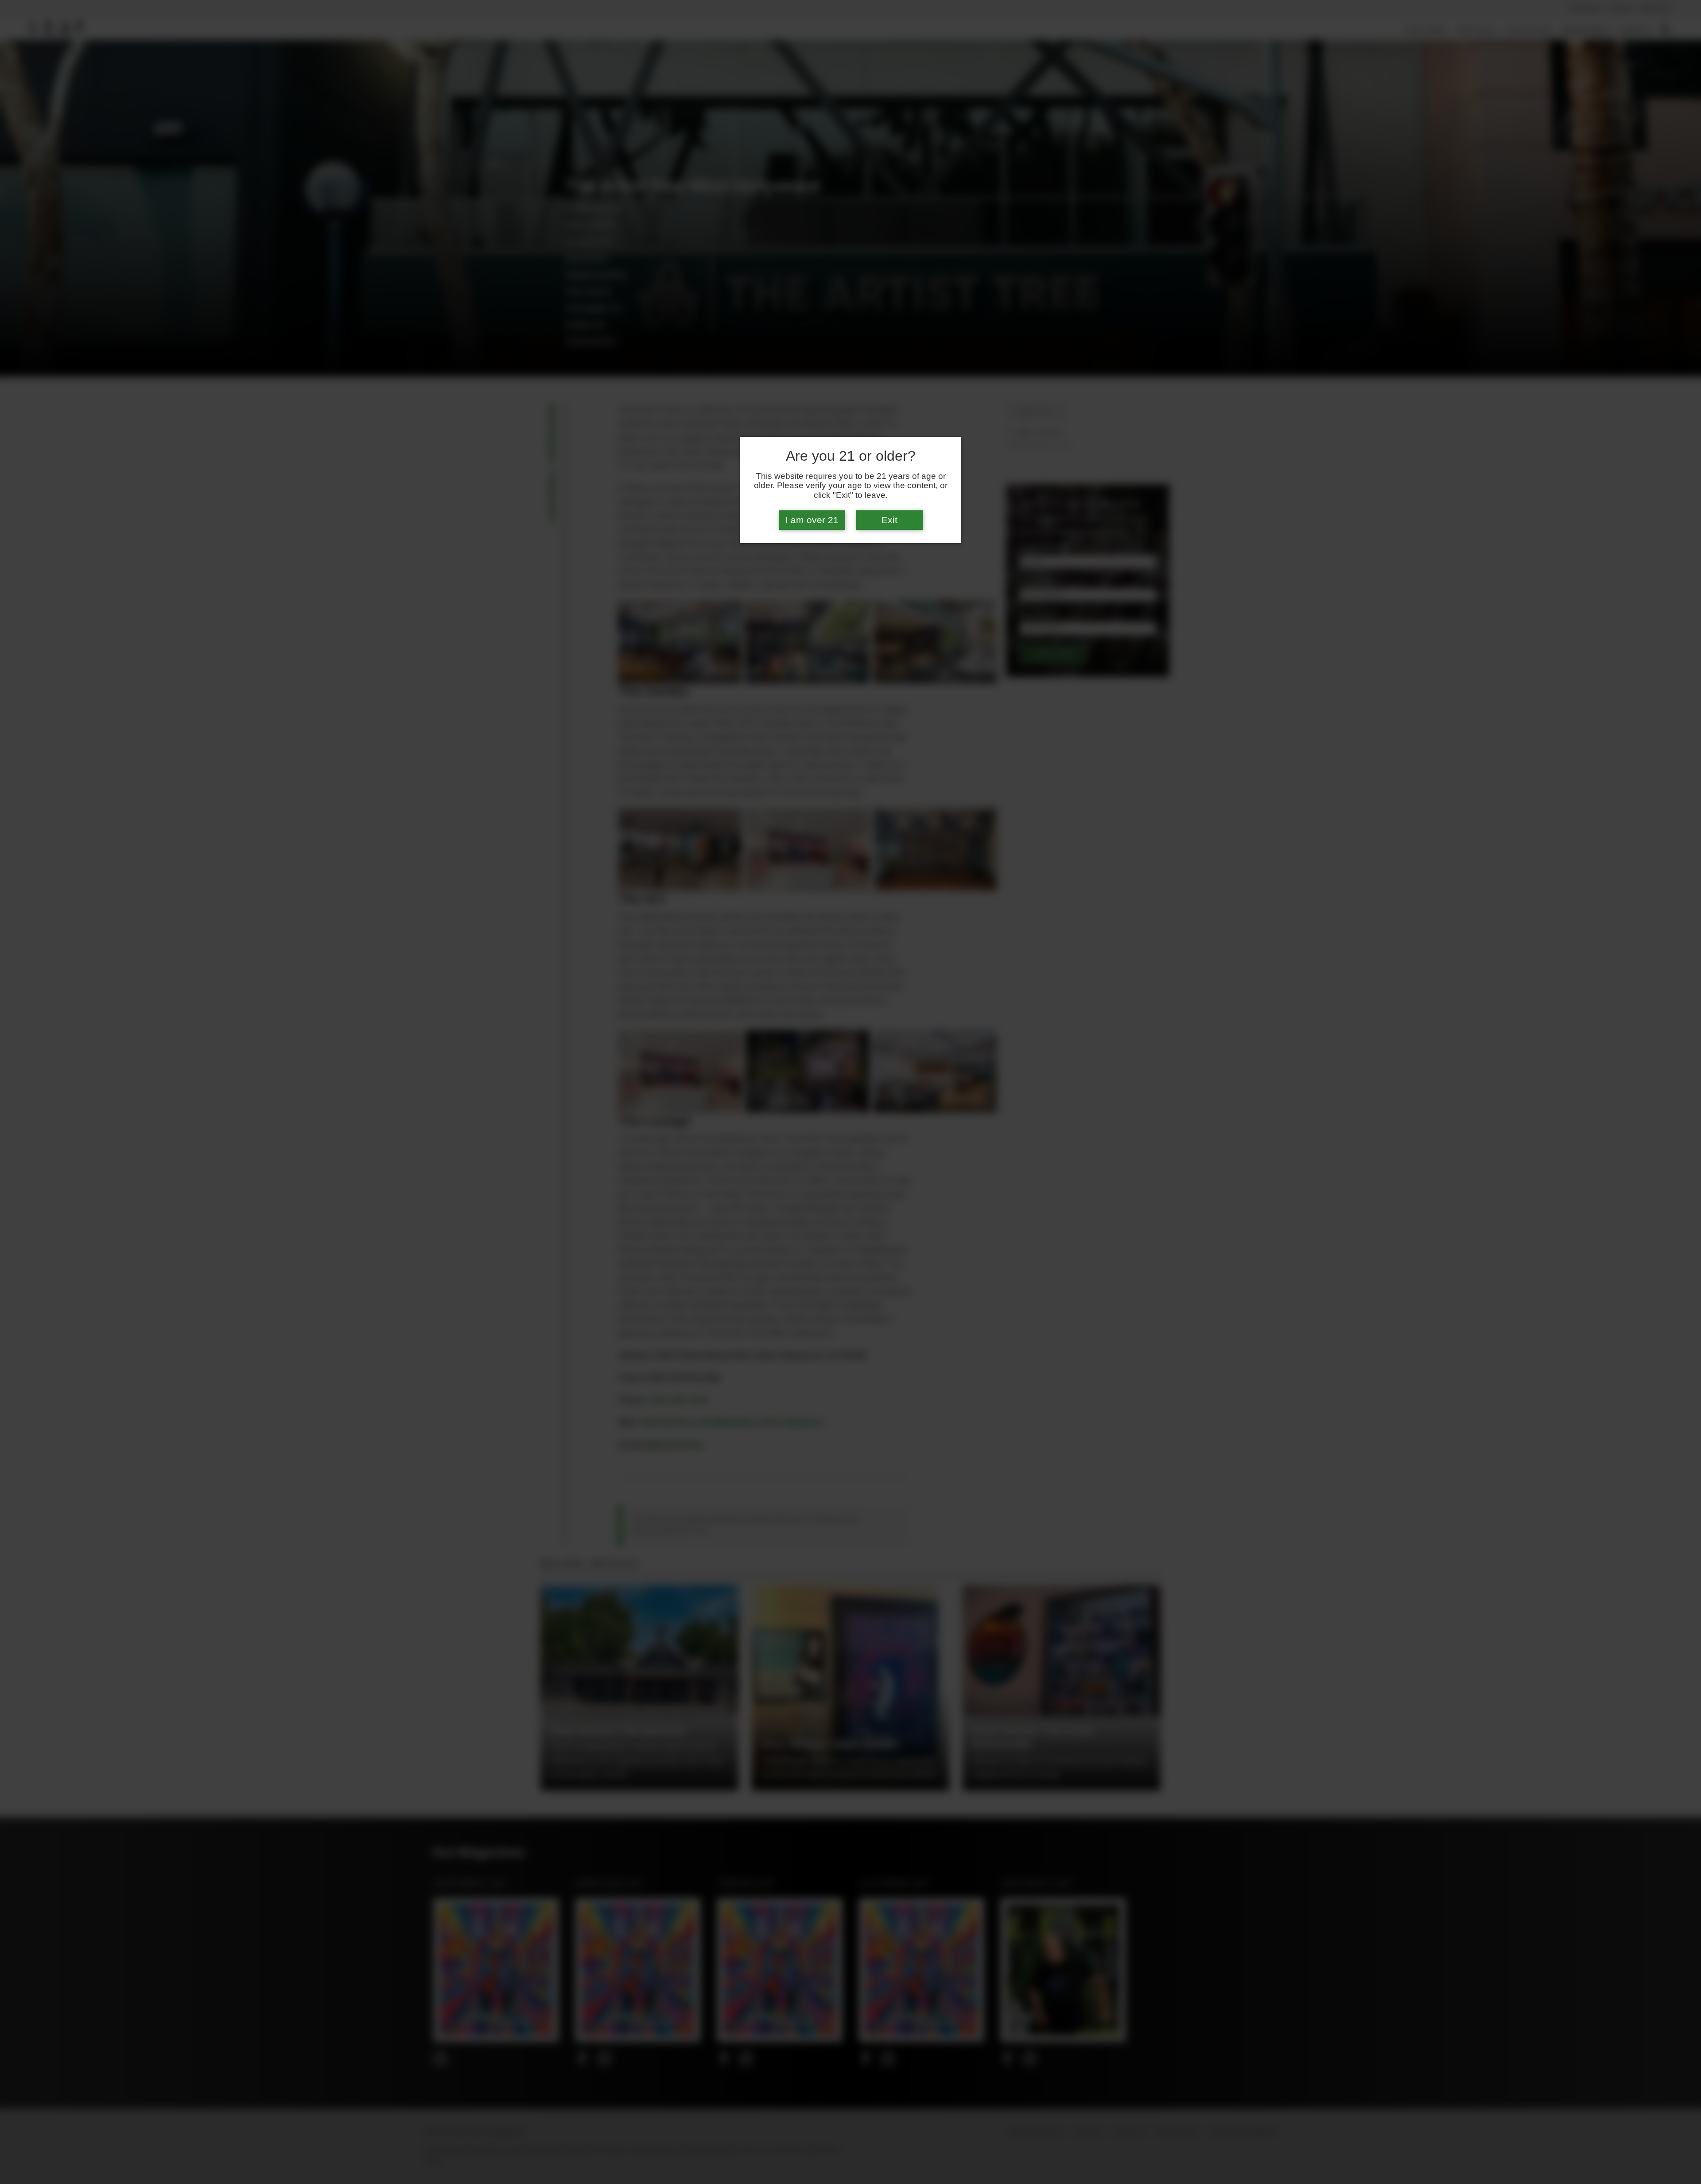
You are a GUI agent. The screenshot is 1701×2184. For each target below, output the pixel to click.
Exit (889, 520)
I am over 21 (812, 520)
